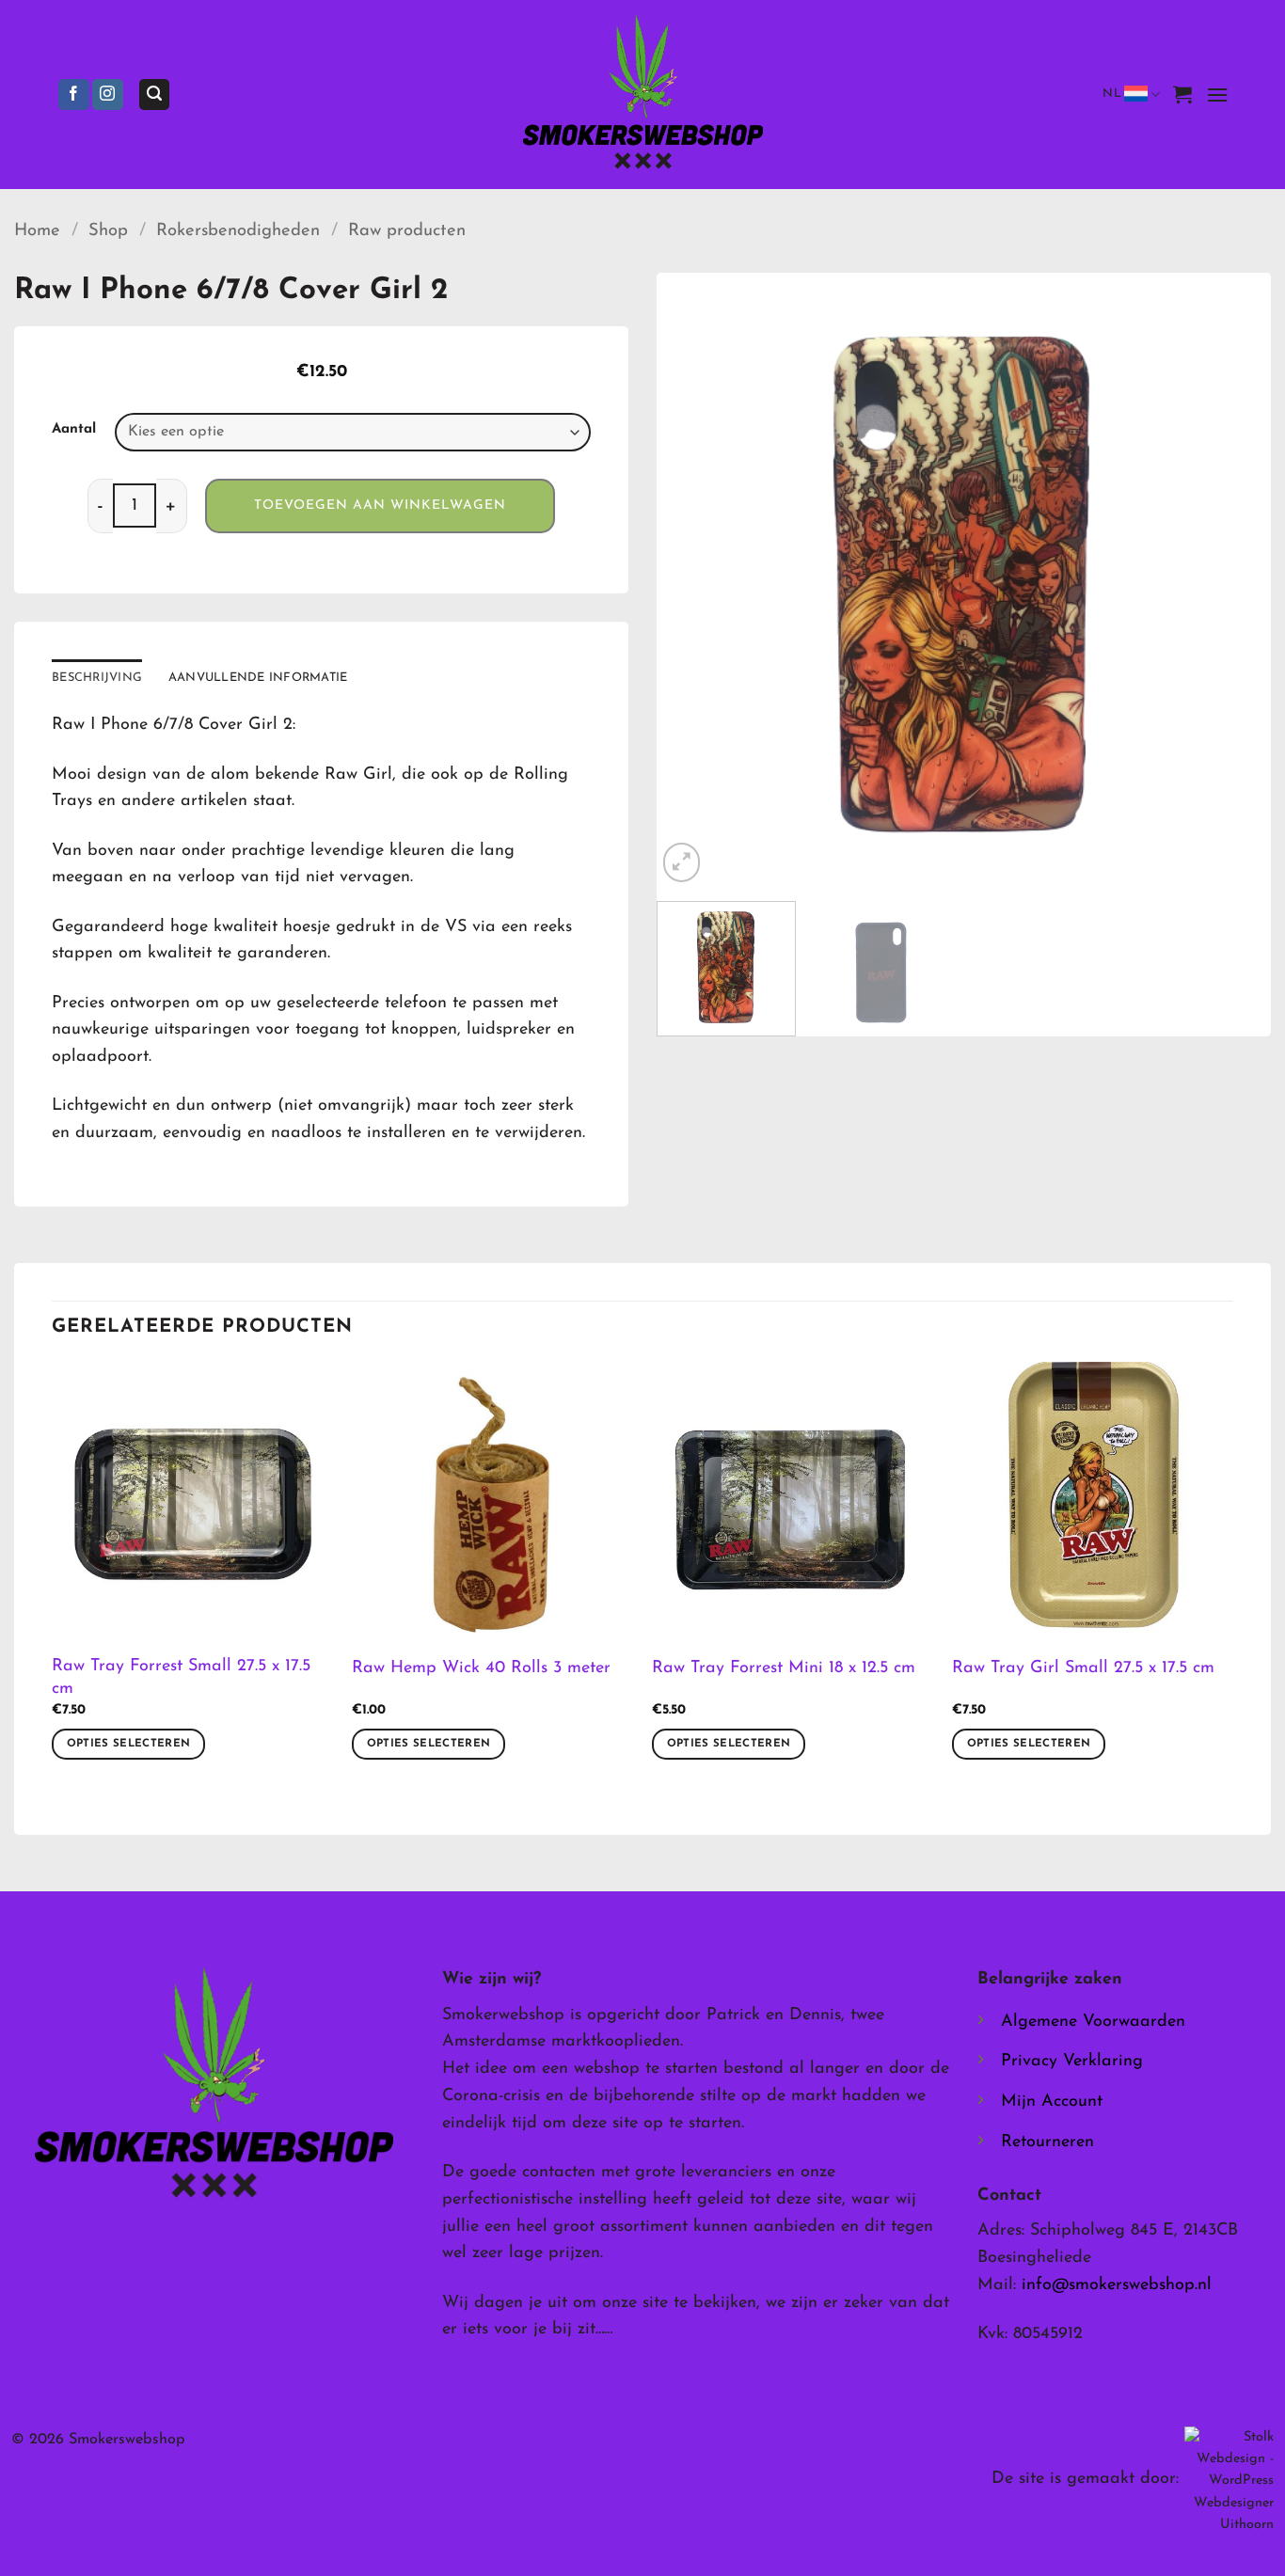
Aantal (74, 429)
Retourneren (1047, 2142)
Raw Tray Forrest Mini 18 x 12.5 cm (784, 1668)
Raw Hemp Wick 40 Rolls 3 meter (481, 1668)
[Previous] (692, 581)
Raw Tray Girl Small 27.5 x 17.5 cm (1083, 1668)
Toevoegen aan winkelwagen (380, 506)
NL (1112, 94)
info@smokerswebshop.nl (1117, 2285)
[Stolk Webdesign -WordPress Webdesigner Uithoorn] (1229, 2481)
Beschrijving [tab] (97, 678)
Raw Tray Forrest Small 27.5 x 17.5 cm (181, 1677)
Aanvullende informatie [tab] (258, 678)
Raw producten (407, 231)
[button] (154, 95)
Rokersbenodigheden (238, 231)
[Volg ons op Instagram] (108, 95)
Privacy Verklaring (1072, 2062)
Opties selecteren (129, 1744)
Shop (108, 231)
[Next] (1235, 581)
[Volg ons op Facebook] (74, 95)
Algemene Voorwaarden (1093, 2022)
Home (37, 231)
